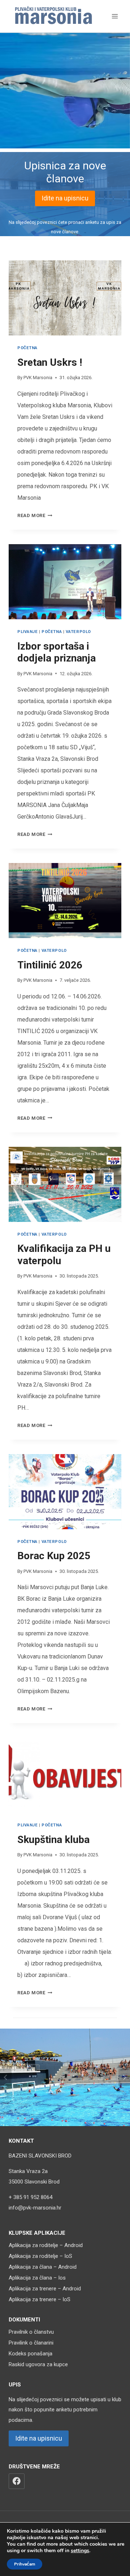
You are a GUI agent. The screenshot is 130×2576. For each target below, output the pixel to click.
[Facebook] (17, 2481)
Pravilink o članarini (31, 2343)
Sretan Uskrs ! (50, 362)
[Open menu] (115, 16)
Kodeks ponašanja (31, 2354)
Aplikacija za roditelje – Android (46, 2245)
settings (80, 2551)
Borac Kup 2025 (54, 1556)
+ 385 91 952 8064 (31, 2197)
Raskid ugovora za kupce (38, 2364)
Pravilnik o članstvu (31, 2332)
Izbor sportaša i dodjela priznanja (57, 652)
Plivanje (27, 632)
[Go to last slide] (6, 2077)
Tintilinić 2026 (50, 965)
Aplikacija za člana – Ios (37, 2278)
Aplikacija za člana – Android (43, 2267)
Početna (27, 348)
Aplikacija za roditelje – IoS (40, 2256)
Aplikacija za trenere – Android (45, 2289)
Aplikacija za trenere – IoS (40, 2299)
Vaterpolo (78, 632)
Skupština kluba (53, 1840)
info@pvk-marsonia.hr (35, 2208)
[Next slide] (124, 2077)
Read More (33, 515)
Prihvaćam (25, 2564)
